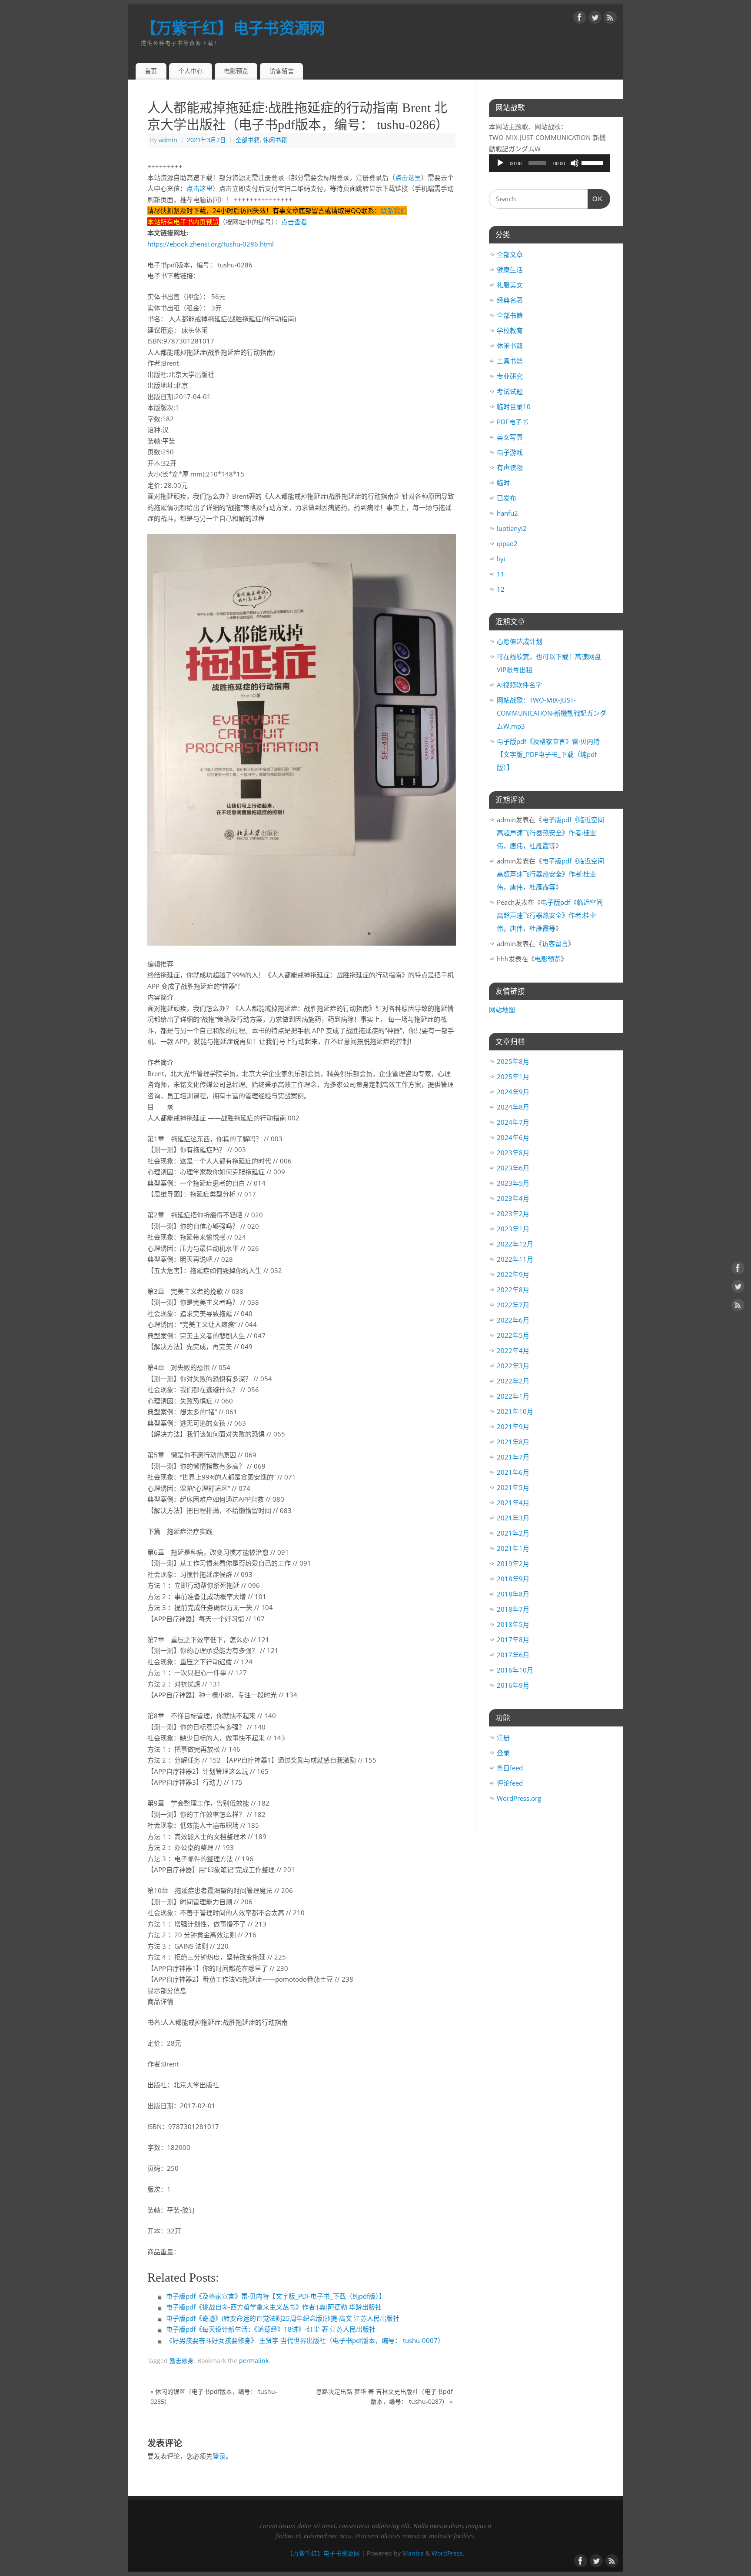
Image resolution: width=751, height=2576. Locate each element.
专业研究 (510, 376)
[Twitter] (595, 19)
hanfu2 (507, 513)
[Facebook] (580, 19)
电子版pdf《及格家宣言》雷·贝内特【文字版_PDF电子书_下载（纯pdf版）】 (276, 2296)
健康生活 (510, 270)
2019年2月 (513, 1563)
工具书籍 (510, 361)
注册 (503, 1737)
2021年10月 (515, 1411)
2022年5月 (513, 1335)
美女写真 (510, 437)
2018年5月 (513, 1624)
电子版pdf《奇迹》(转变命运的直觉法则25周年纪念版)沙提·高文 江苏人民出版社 (283, 2318)
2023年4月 (513, 1198)
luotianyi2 (512, 528)
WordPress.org (519, 1798)
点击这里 (408, 177)
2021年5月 (513, 1487)
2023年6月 (513, 1168)
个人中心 (190, 71)
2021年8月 (513, 1442)
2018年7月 (513, 1609)
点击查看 (294, 222)
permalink (254, 2361)
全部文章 (510, 254)
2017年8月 (513, 1640)
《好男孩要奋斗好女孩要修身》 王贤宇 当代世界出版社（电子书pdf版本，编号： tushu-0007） (305, 2340)
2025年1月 (513, 1076)
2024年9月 (513, 1092)
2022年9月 (513, 1274)
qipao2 (507, 543)
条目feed (510, 1768)
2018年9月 (513, 1579)
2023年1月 (513, 1229)
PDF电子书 (513, 422)
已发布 (507, 498)
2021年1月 (513, 1548)
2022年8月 (513, 1290)
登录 (219, 2456)
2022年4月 (513, 1350)
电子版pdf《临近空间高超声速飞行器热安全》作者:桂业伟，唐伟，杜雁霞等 (550, 833)
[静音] (575, 163)
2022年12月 (515, 1244)
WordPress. (448, 2553)
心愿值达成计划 (520, 641)
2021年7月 (513, 1457)
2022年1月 (513, 1396)
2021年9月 (513, 1426)
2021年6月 (513, 1472)
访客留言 (282, 71)
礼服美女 (510, 285)
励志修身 (182, 2361)
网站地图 (502, 1010)
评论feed (510, 1783)
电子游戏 (510, 452)
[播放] (500, 163)
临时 (503, 483)
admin (168, 140)
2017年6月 (513, 1655)
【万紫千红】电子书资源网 (233, 28)
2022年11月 (515, 1259)
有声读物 (510, 467)
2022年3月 (513, 1366)
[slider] (594, 162)
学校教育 (510, 330)
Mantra (413, 2553)
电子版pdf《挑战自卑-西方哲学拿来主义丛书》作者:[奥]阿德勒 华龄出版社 (274, 2307)
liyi (501, 559)
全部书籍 (248, 140)
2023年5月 (513, 1183)
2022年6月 (513, 1320)
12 (501, 589)
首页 (151, 71)
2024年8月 (513, 1107)
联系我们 (394, 210)
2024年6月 (513, 1137)
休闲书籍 (275, 140)
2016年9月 (513, 1685)
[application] (550, 163)
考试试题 (510, 391)
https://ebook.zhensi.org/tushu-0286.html (211, 244)
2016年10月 (515, 1670)
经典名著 (510, 300)
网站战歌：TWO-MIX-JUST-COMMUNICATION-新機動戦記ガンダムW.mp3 (552, 713)
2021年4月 (513, 1503)
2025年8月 (513, 1061)
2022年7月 (513, 1305)
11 (501, 574)
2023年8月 (513, 1153)
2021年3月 (513, 1518)
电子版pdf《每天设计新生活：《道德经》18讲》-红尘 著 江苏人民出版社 (271, 2329)
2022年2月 (513, 1381)
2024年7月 (513, 1122)
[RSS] (610, 19)
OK (595, 199)
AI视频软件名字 (519, 685)
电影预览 (236, 71)
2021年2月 (513, 1533)
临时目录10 (514, 407)
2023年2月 (513, 1213)
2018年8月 (513, 1594)
